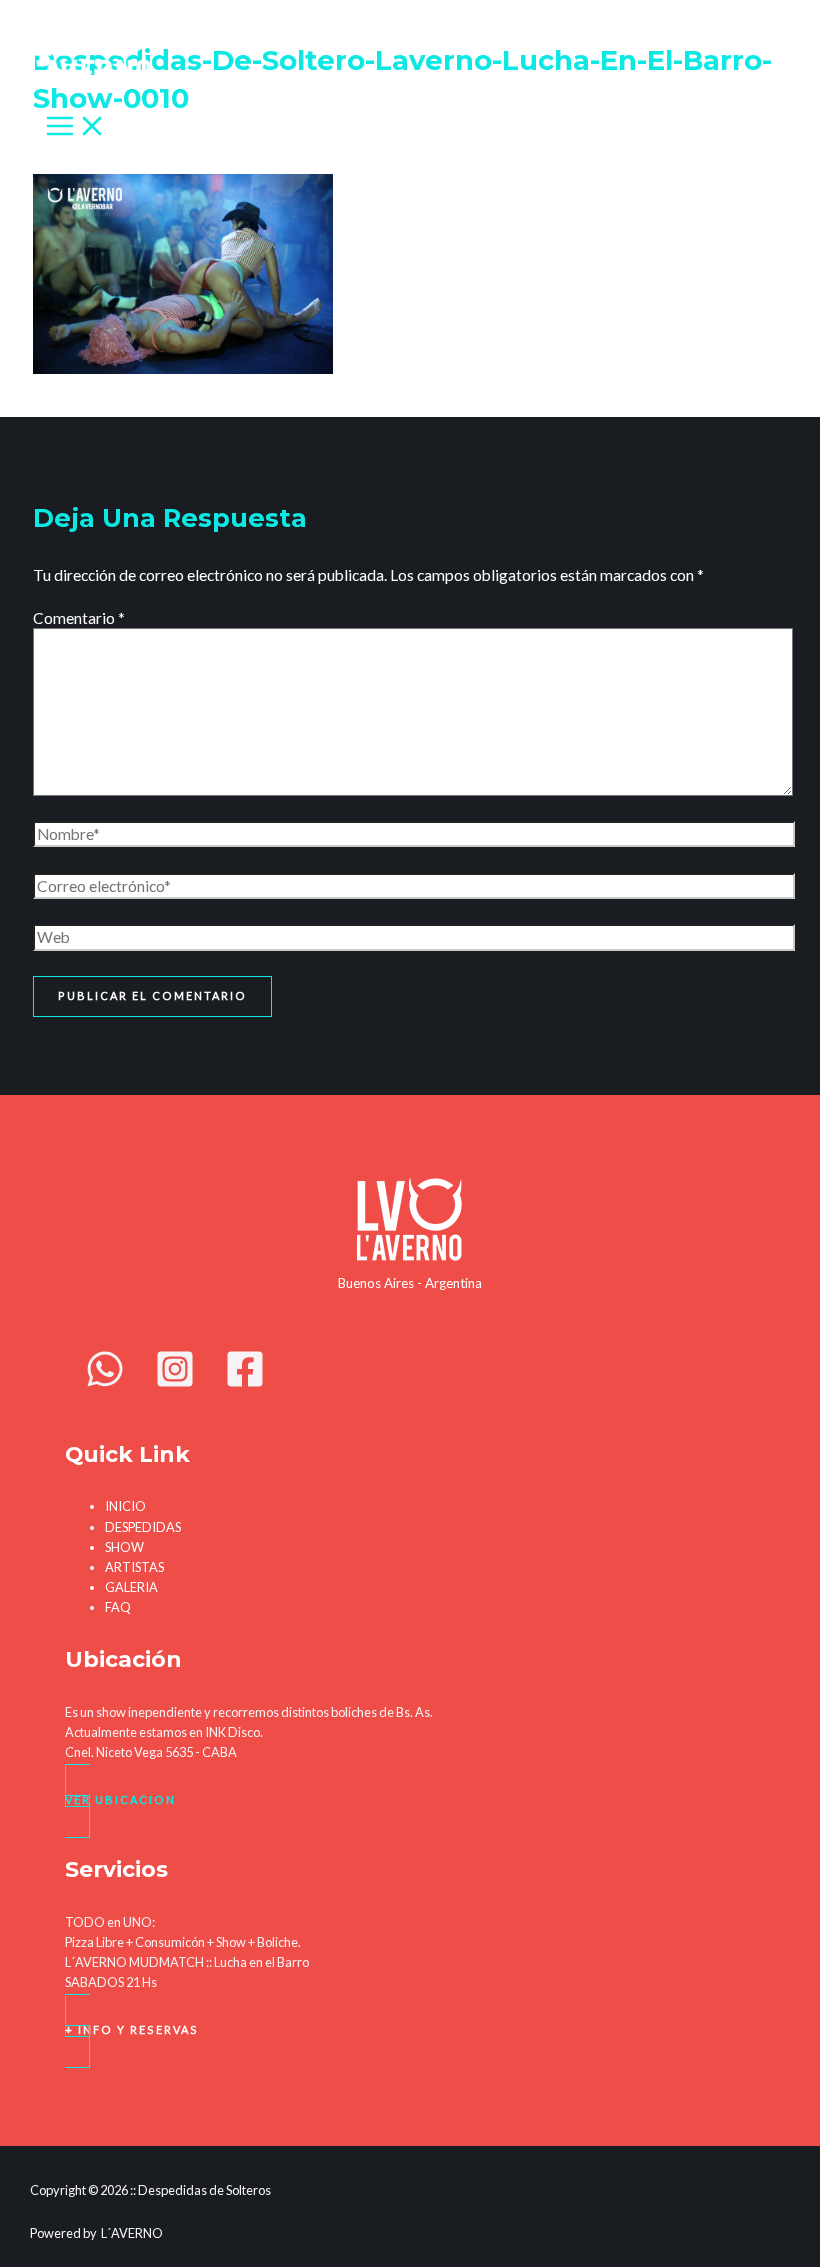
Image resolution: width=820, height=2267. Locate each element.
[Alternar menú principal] (76, 127)
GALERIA (131, 1587)
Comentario (79, 618)
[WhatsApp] (105, 1383)
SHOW (124, 1547)
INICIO (125, 1506)
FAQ (118, 1607)
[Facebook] (245, 1383)
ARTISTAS (134, 1567)
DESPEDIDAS (143, 1527)
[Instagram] (175, 1383)
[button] (410, 1801)
